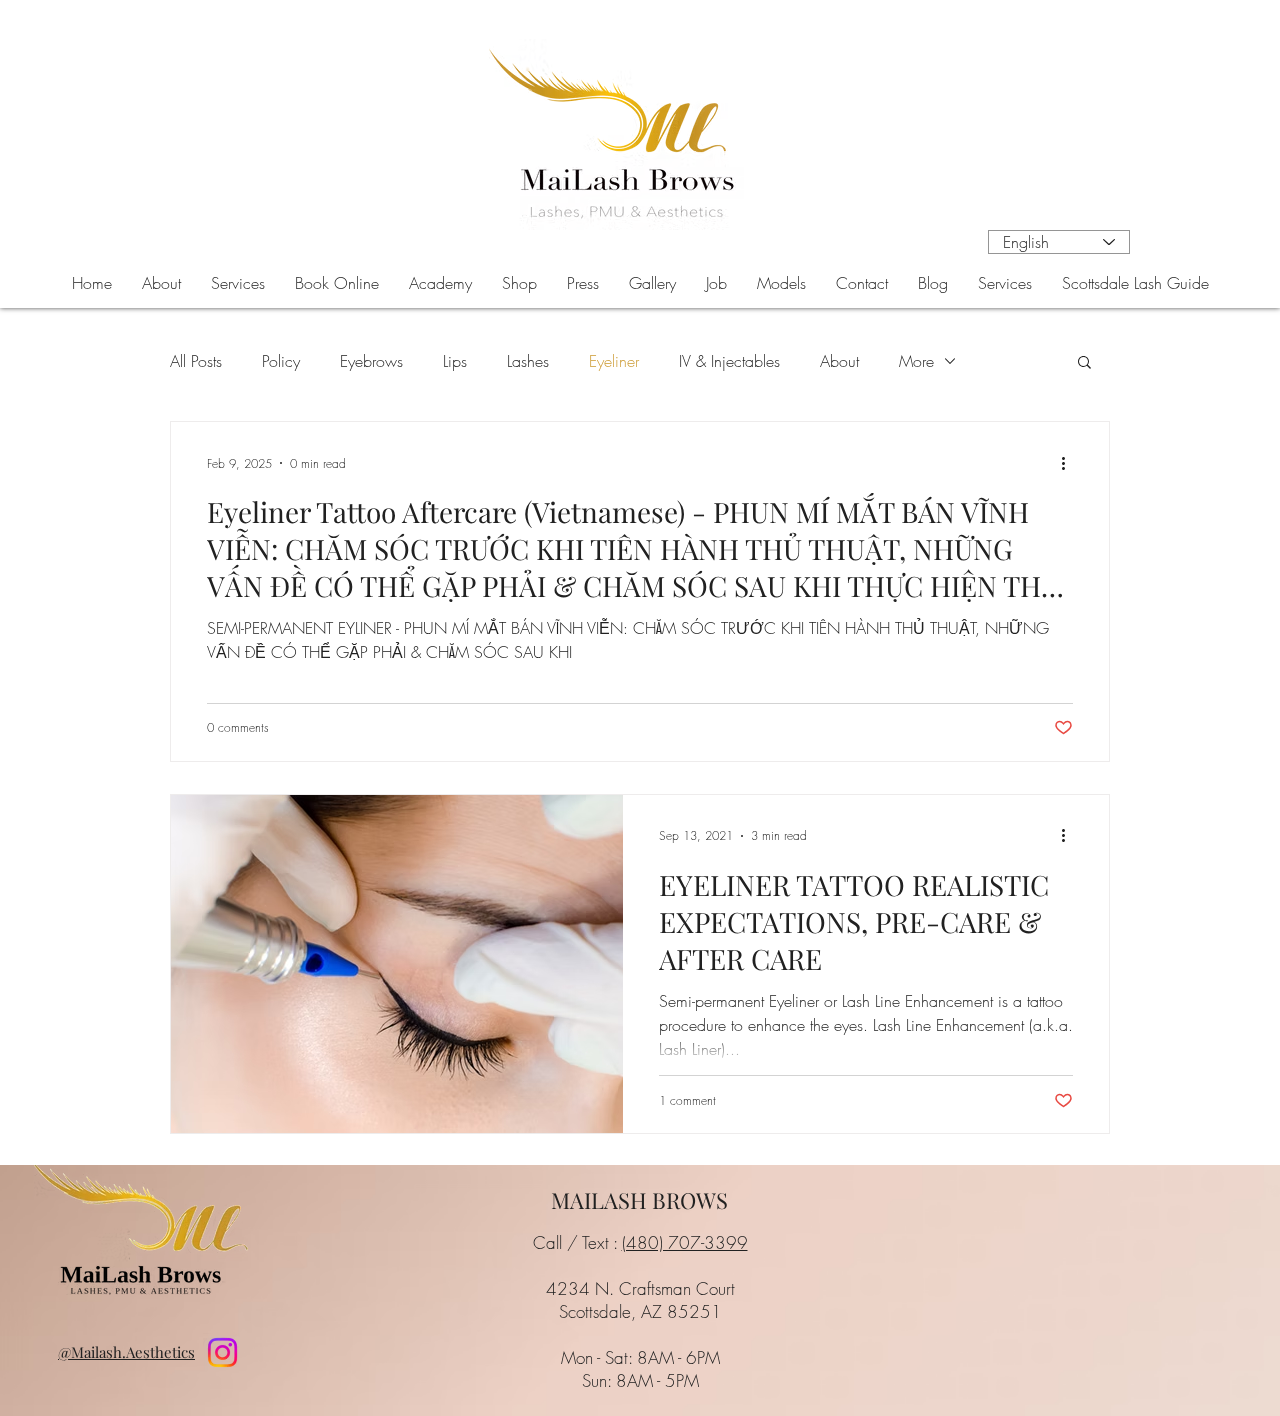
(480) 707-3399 (685, 1242)
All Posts (196, 361)
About (839, 361)
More (916, 361)
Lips (455, 361)
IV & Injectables (729, 361)
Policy (281, 361)
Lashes (528, 361)
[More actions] (1070, 463)
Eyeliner (614, 361)
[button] (238, 283)
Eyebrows (371, 361)
